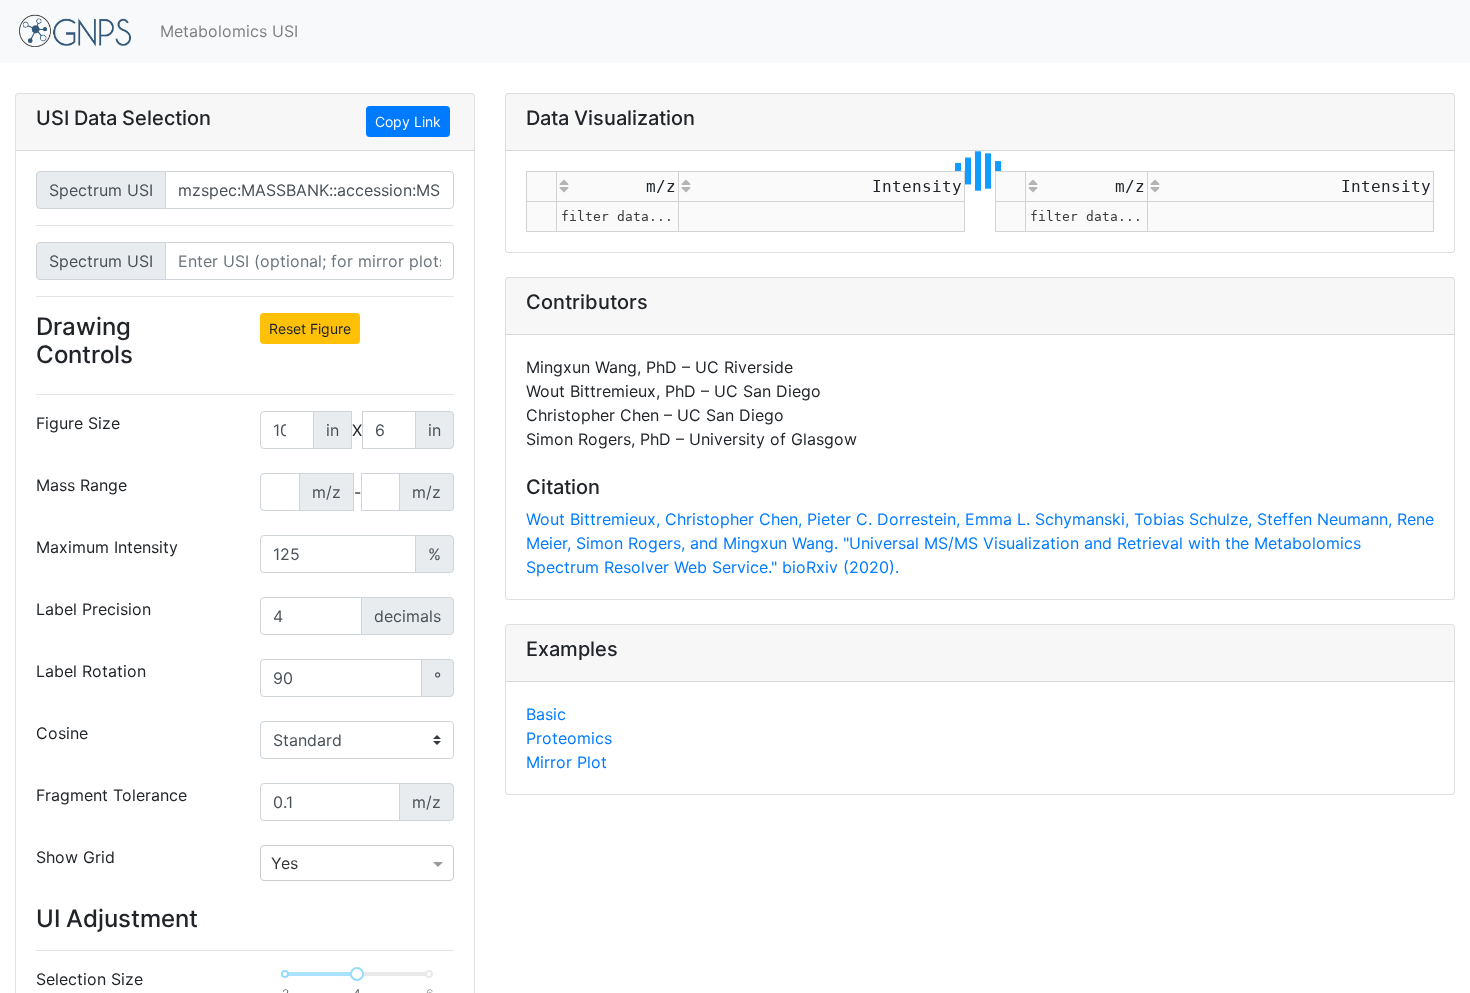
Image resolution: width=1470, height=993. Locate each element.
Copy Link (408, 121)
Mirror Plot (566, 762)
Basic (546, 714)
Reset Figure (310, 328)
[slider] (357, 974)
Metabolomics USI (229, 31)
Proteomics (569, 738)
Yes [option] (284, 863)
